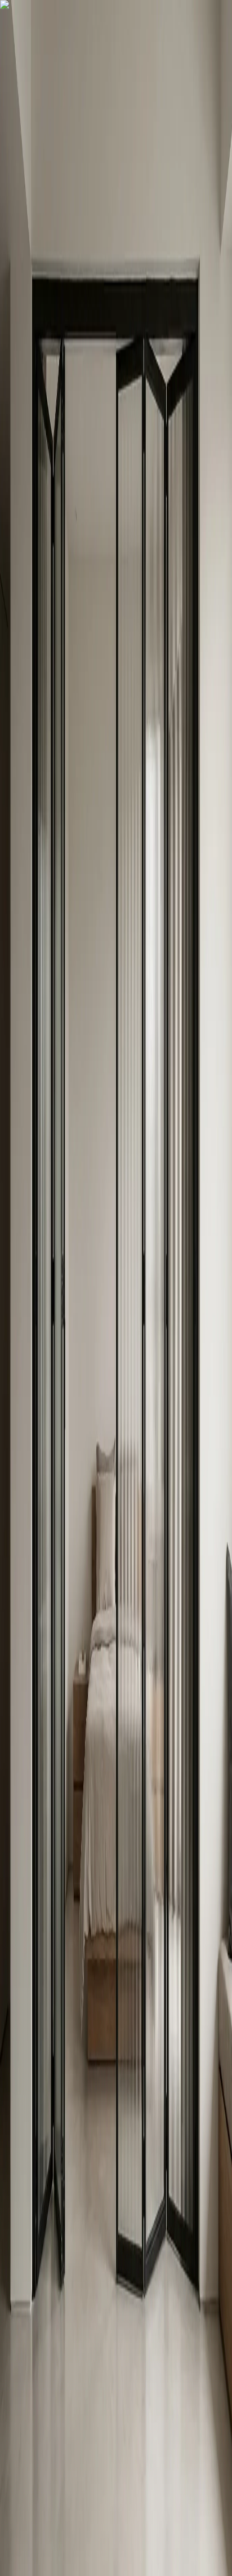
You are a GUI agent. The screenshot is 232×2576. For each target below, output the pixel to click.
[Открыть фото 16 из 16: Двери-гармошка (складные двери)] (144, 432)
